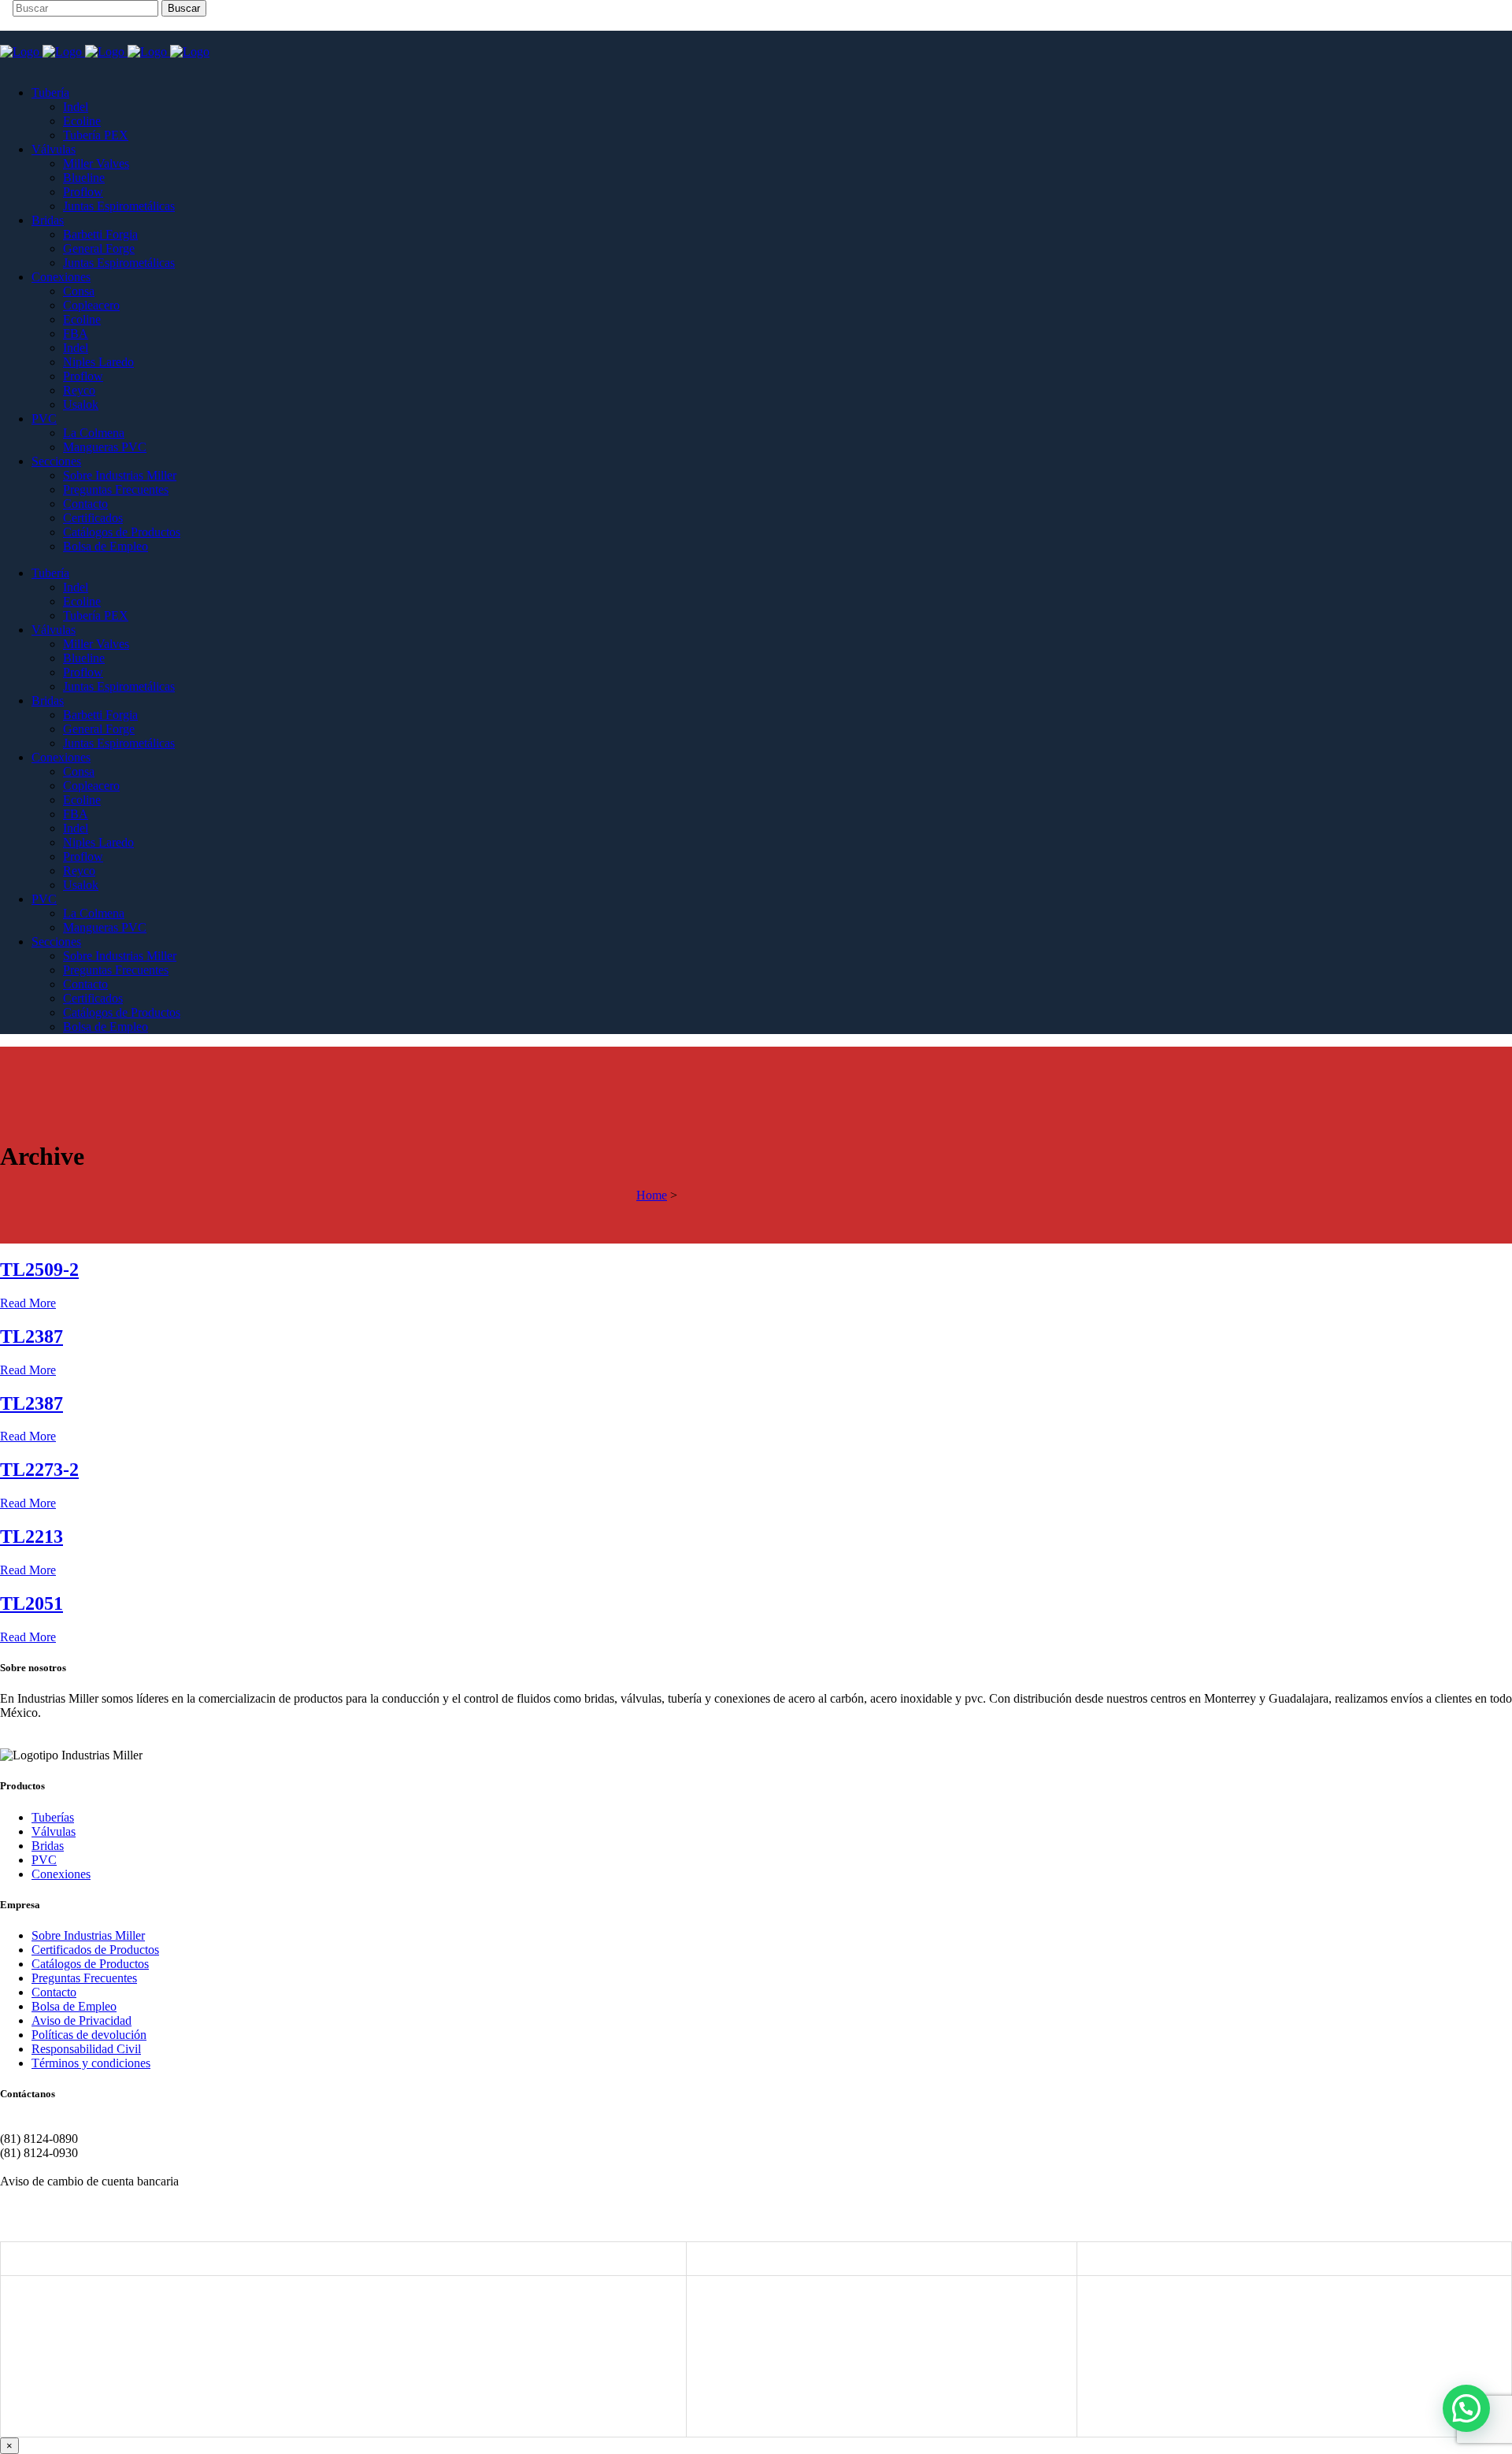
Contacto (54, 1992)
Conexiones (61, 1874)
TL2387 (31, 1336)
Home (652, 1195)
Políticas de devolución (89, 2035)
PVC (44, 1860)
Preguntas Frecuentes (84, 1978)
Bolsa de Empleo (74, 2006)
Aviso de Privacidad (82, 2020)
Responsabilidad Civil (86, 2049)
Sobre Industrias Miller (88, 1935)
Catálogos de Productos (90, 1964)
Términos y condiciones (91, 2063)
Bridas (48, 1846)
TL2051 (31, 1603)
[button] (1466, 2408)
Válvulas (54, 1831)
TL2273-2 (39, 1470)
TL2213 (31, 1537)
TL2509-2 (39, 1270)
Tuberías (53, 1817)
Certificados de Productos (95, 1950)
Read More (28, 1303)
